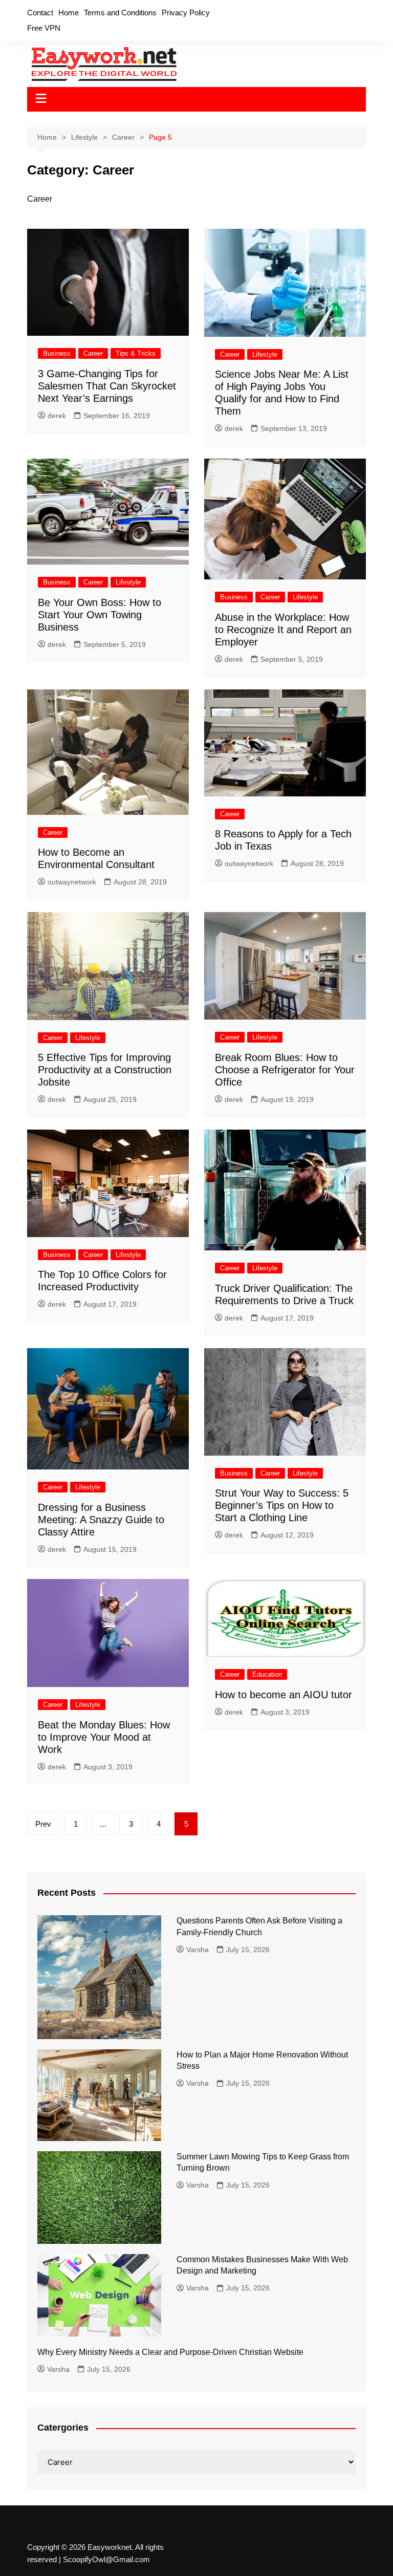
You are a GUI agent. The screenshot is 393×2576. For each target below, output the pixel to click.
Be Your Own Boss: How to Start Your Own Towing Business (100, 615)
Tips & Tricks (136, 353)
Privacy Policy (186, 13)
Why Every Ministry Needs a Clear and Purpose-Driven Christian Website (170, 2352)
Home (69, 13)
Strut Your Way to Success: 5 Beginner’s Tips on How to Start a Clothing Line (282, 1505)
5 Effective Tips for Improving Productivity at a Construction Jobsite (105, 1070)
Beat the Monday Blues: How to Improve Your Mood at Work (104, 1737)
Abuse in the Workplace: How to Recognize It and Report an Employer (283, 630)
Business (57, 353)
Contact (40, 13)
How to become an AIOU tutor (283, 1695)
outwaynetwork (72, 882)
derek (57, 416)
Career (93, 353)
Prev (43, 1824)
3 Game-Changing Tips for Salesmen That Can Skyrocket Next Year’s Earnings (107, 386)
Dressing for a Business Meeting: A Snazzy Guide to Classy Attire (101, 1520)
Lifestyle (265, 354)
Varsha (198, 1950)
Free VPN (44, 28)
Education (267, 1674)
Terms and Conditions (120, 13)
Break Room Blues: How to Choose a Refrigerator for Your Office (285, 1070)
